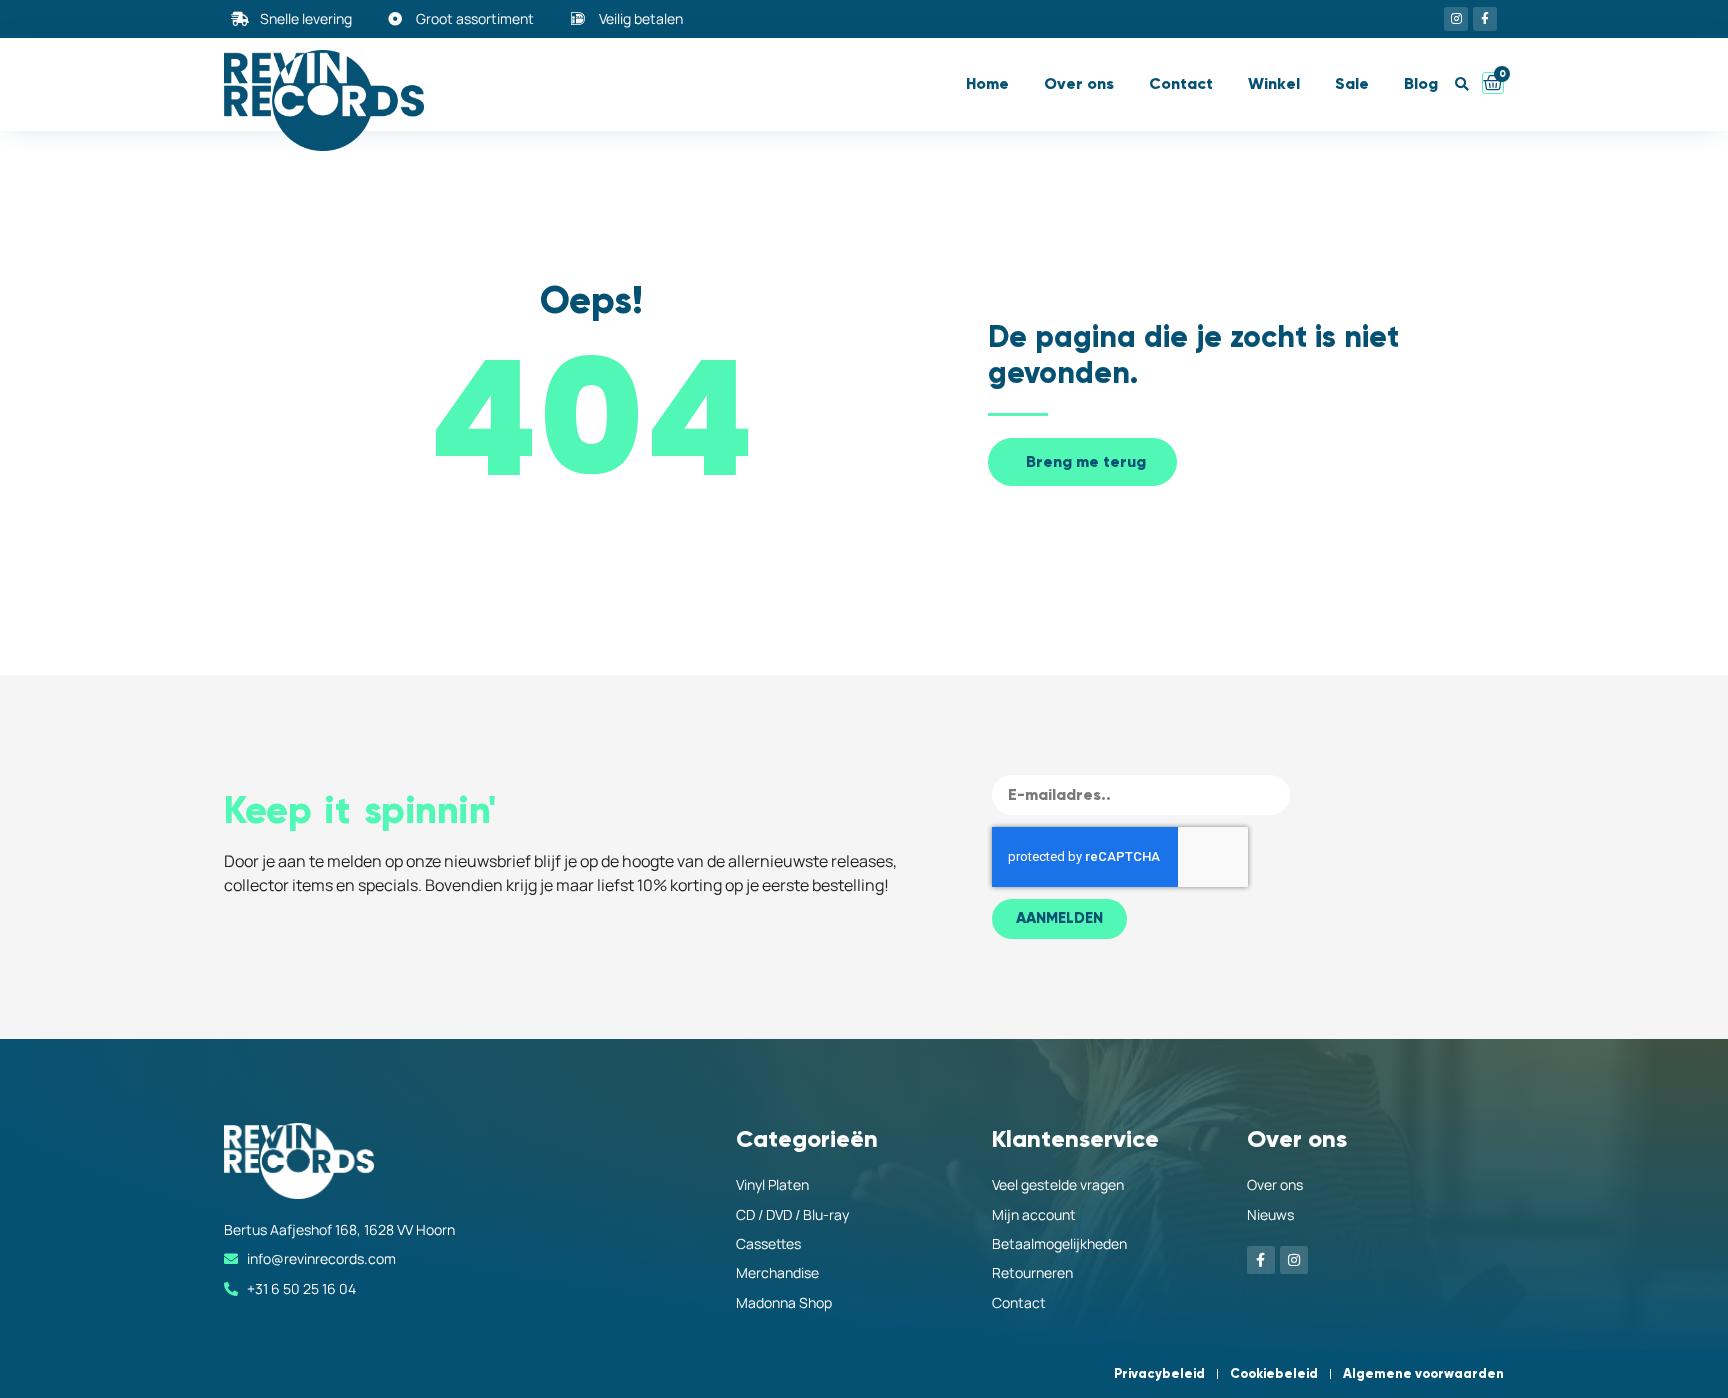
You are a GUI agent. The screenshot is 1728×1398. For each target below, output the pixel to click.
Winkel (1274, 83)
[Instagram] (1456, 19)
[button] (1461, 84)
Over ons (1079, 83)
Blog (1421, 83)
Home (987, 83)
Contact (1181, 83)
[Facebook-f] (1485, 19)
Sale (1352, 83)
